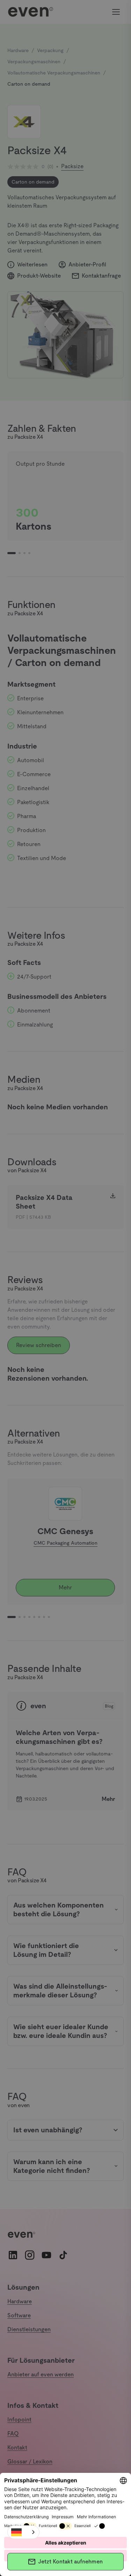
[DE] (23, 2532)
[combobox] (23, 2532)
